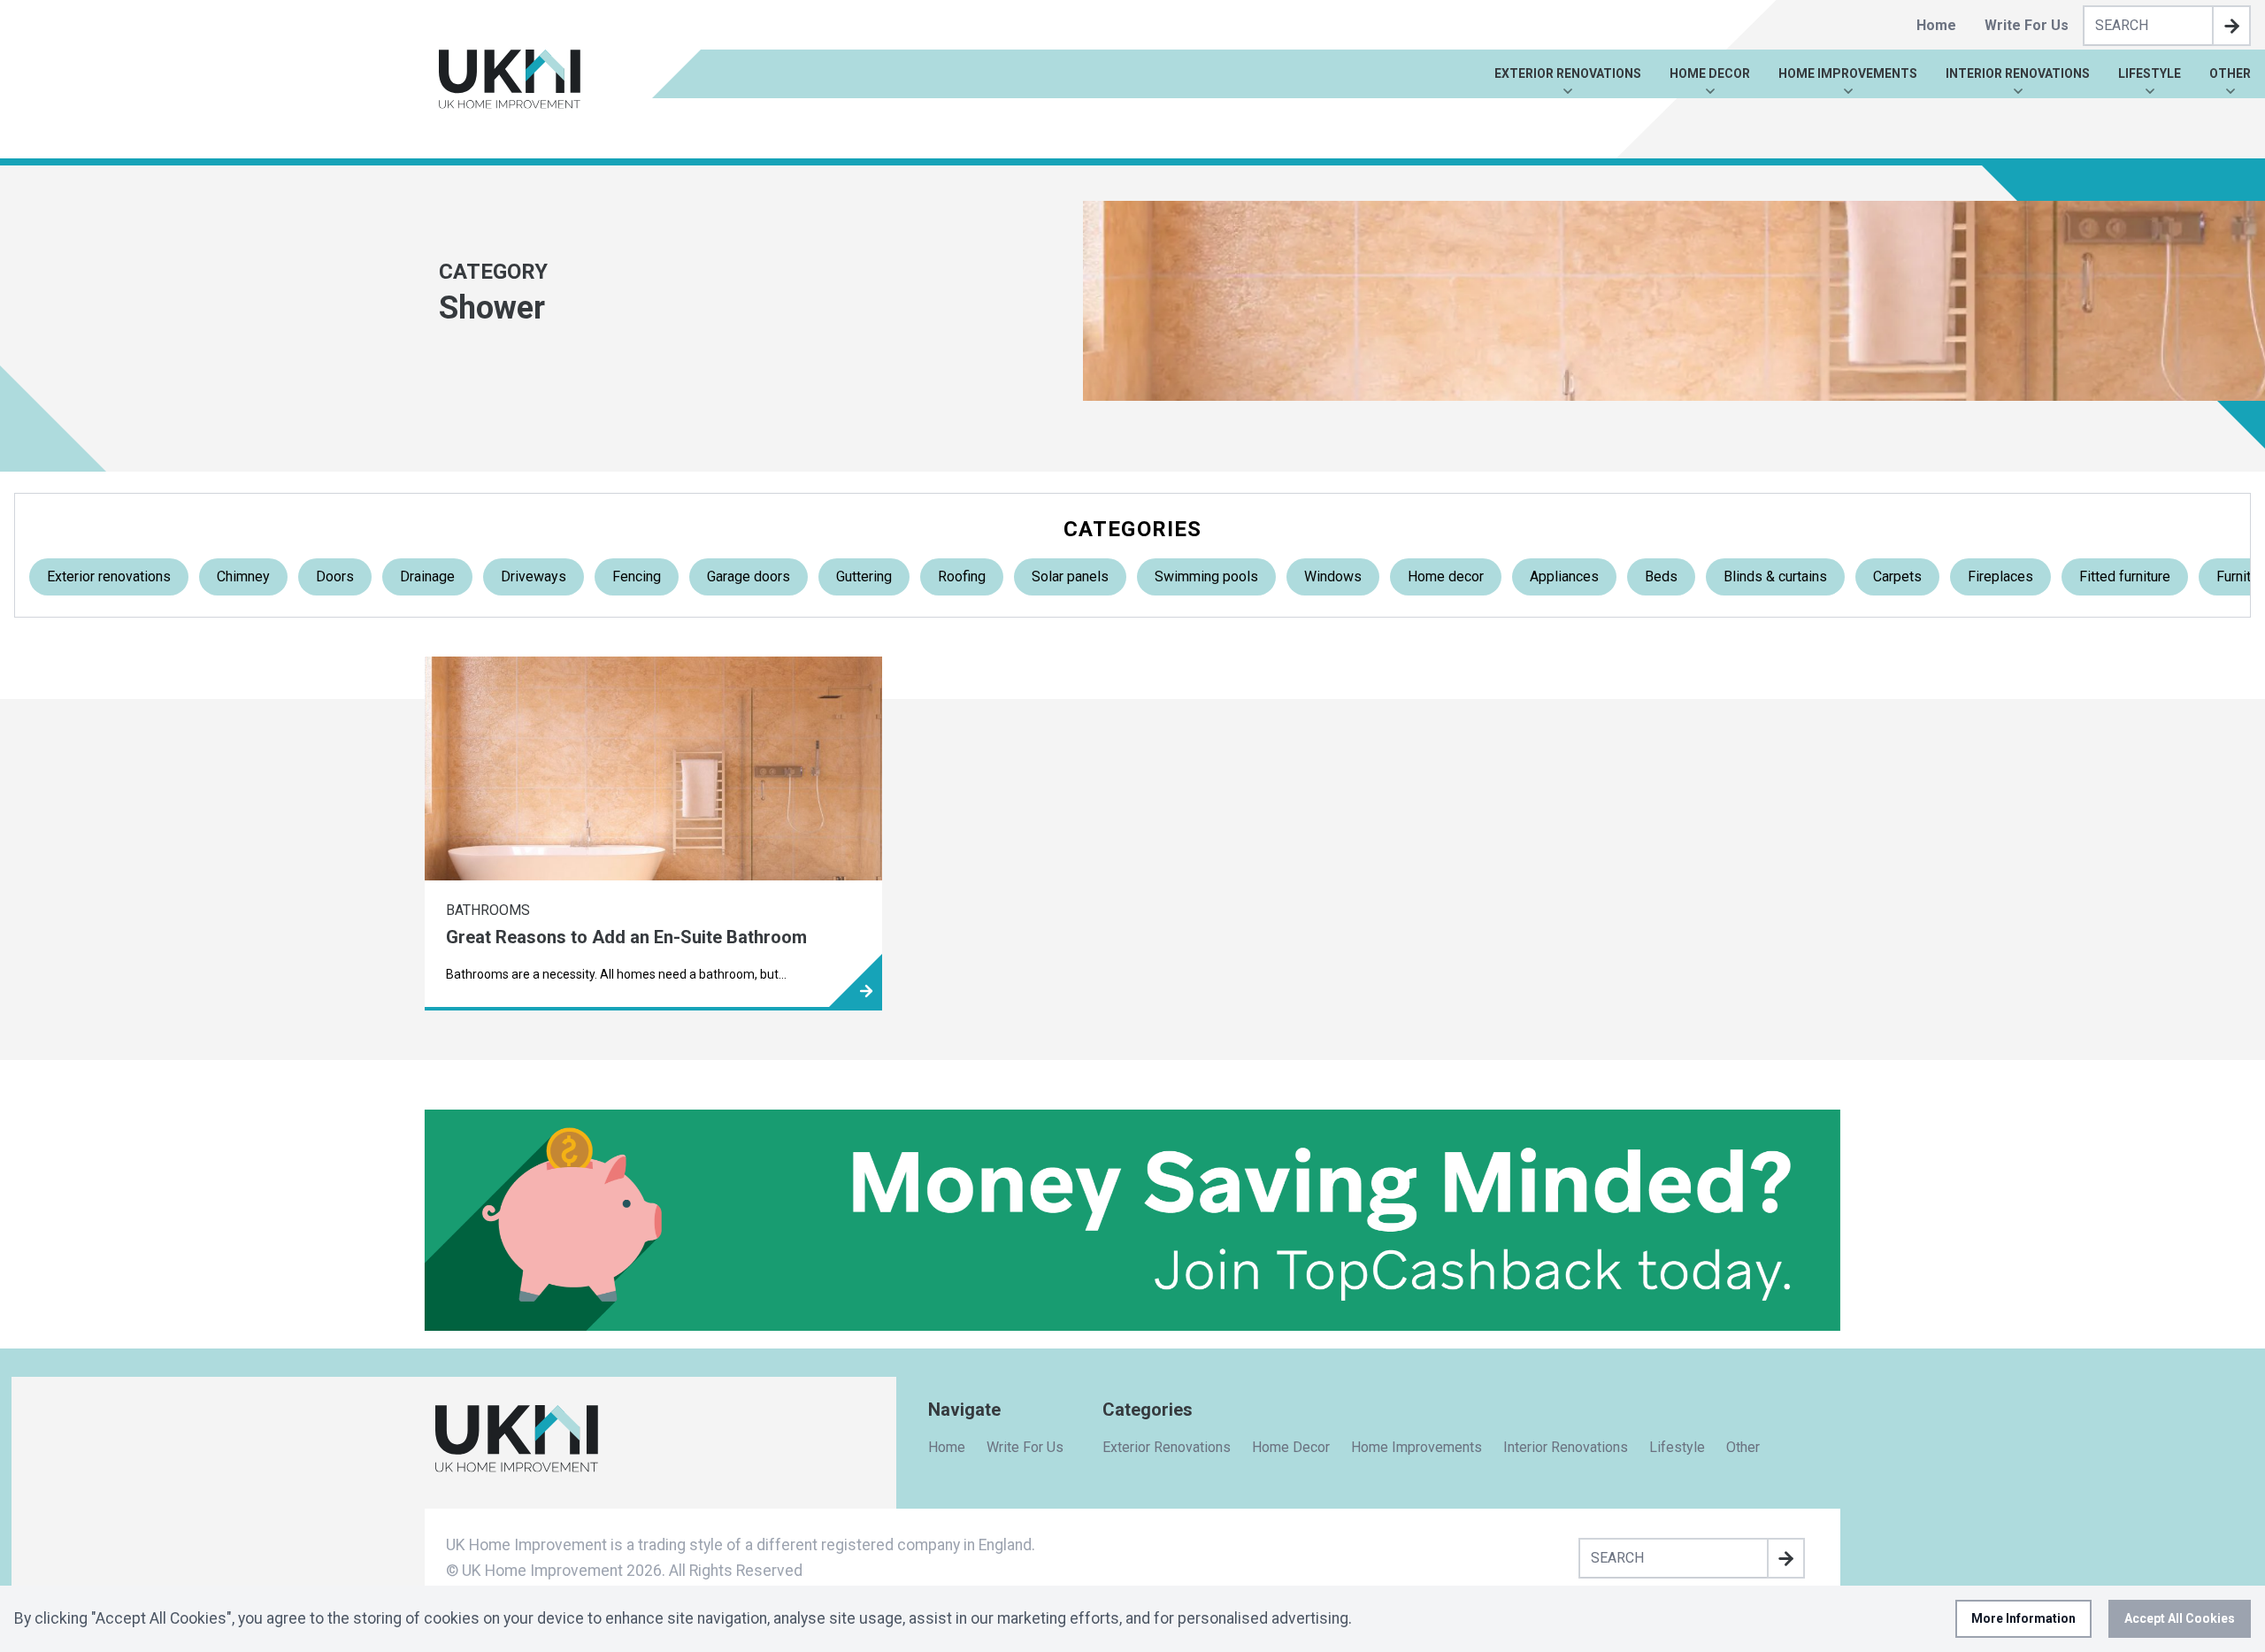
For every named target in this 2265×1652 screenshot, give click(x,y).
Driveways (534, 576)
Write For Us (2027, 25)
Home (1936, 25)
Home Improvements (1848, 73)
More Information (2023, 1618)
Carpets (1897, 576)
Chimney (243, 576)
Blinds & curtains (1775, 576)
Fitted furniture (2125, 576)
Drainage (427, 576)
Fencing (637, 576)
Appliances (1564, 576)
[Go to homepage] (510, 79)
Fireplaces (2000, 576)
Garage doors (749, 576)
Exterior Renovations (1568, 73)
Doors (335, 576)
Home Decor (1710, 73)
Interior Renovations (2018, 73)
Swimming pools (1206, 576)
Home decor (1446, 576)
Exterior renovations (109, 576)
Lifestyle (2150, 73)
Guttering (864, 576)
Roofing (962, 576)
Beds (1661, 576)
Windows (1333, 576)
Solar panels (1070, 576)
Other (2230, 73)
